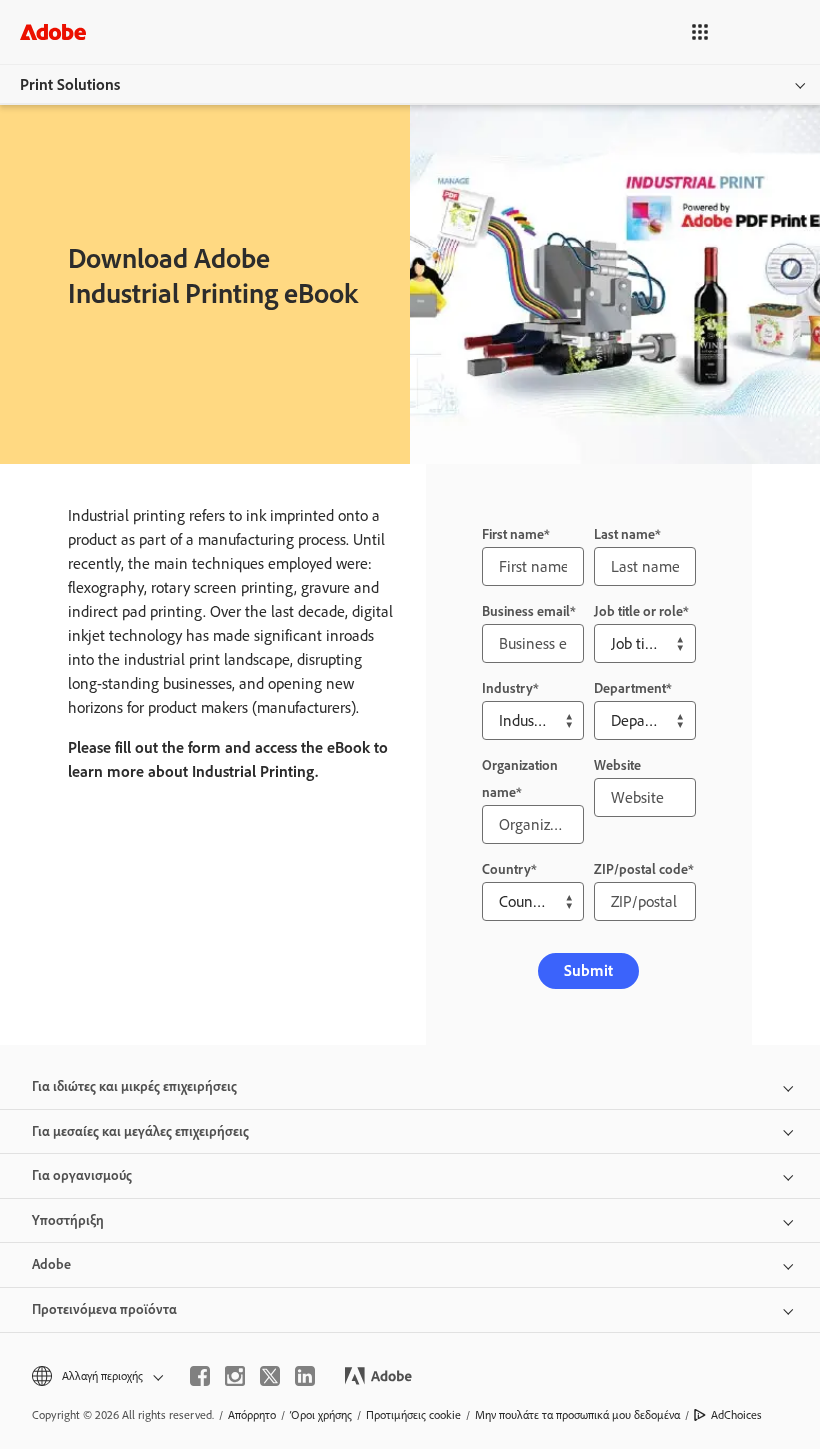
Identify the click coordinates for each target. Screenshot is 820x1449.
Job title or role (638, 611)
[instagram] (235, 1376)
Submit (588, 970)
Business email (526, 611)
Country (506, 869)
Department (630, 688)
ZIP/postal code (641, 869)
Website (617, 765)
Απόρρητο (252, 1415)
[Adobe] (53, 31)
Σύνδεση (767, 31)
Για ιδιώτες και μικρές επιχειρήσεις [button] (134, 1086)
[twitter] (270, 1376)
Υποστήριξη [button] (68, 1220)
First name (513, 534)
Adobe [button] (51, 1264)
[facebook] (200, 1376)
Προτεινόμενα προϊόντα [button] (104, 1309)
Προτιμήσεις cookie (413, 1415)
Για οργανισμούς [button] (82, 1175)
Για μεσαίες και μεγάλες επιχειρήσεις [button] (140, 1131)
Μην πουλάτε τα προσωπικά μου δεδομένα (577, 1415)
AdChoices (736, 1415)
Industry (507, 688)
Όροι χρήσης (321, 1415)
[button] (700, 32)
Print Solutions (70, 84)
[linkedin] (305, 1376)
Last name (624, 534)
